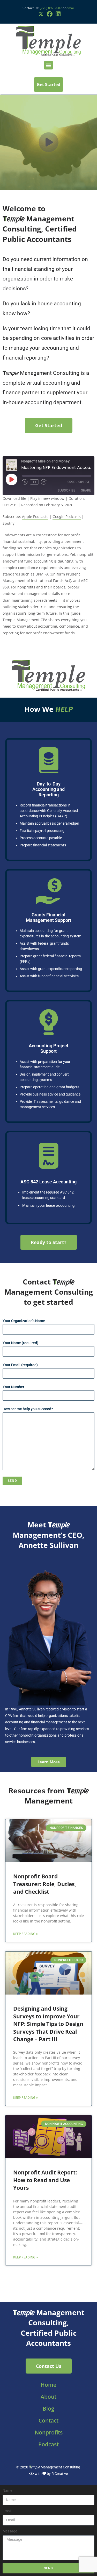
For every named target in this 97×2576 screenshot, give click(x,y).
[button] (48, 65)
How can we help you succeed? (28, 1409)
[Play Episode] (11, 479)
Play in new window (47, 498)
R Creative (60, 2474)
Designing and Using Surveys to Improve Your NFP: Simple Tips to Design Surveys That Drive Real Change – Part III (48, 2024)
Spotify (9, 523)
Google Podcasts (67, 517)
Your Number (13, 1387)
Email (7, 2511)
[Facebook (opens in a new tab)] (50, 14)
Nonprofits (49, 2432)
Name (7, 2490)
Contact (48, 2420)
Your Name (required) (20, 1343)
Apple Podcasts (35, 517)
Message (10, 2531)
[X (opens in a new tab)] (41, 14)
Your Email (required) (20, 1365)
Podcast (48, 2444)
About (48, 2397)
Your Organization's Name (24, 1321)
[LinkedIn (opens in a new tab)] (57, 14)
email (70, 8)
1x (34, 482)
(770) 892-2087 (51, 8)
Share (86, 490)
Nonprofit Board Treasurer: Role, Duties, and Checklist (45, 1884)
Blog (48, 2409)
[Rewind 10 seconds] (25, 482)
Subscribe (66, 490)
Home (48, 2385)
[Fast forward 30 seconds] (44, 482)
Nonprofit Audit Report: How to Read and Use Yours (45, 2180)
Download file (14, 498)
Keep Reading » (25, 1934)
